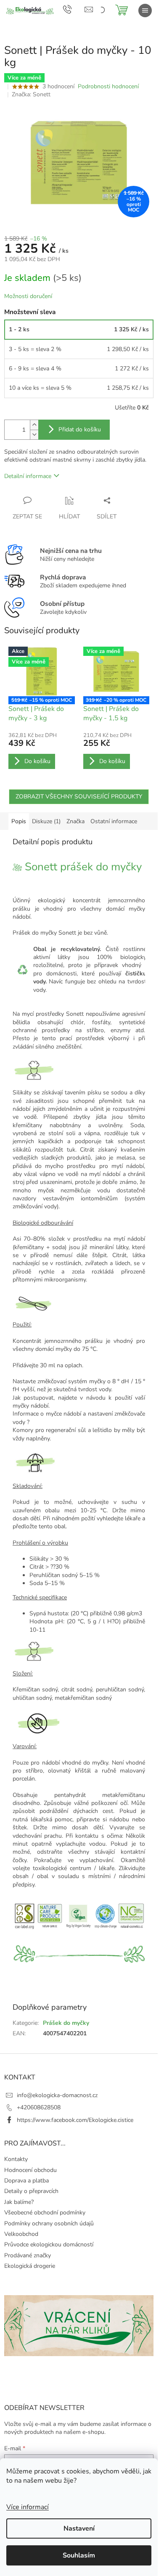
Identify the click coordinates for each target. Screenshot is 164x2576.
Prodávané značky (28, 2255)
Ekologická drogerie (30, 2266)
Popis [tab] (19, 821)
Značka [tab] (75, 821)
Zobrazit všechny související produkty (79, 797)
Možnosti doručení (28, 296)
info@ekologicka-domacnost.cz (57, 2095)
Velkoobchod (21, 2234)
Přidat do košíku (80, 429)
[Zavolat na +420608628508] (74, 9)
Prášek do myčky (66, 2023)
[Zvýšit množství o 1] (34, 425)
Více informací (28, 2507)
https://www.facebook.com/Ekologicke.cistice (75, 2120)
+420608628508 (39, 2107)
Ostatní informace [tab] (114, 821)
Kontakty (16, 2159)
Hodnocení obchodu (30, 2170)
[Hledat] (101, 11)
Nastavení (79, 2528)
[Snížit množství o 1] (34, 435)
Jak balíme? (19, 2202)
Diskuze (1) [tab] (46, 821)
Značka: (31, 94)
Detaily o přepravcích (31, 2191)
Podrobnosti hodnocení (108, 86)
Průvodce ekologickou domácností (49, 2244)
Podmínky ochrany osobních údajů (49, 2223)
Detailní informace (28, 476)
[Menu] (145, 11)
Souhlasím (79, 2555)
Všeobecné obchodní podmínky (45, 2213)
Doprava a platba (26, 2181)
